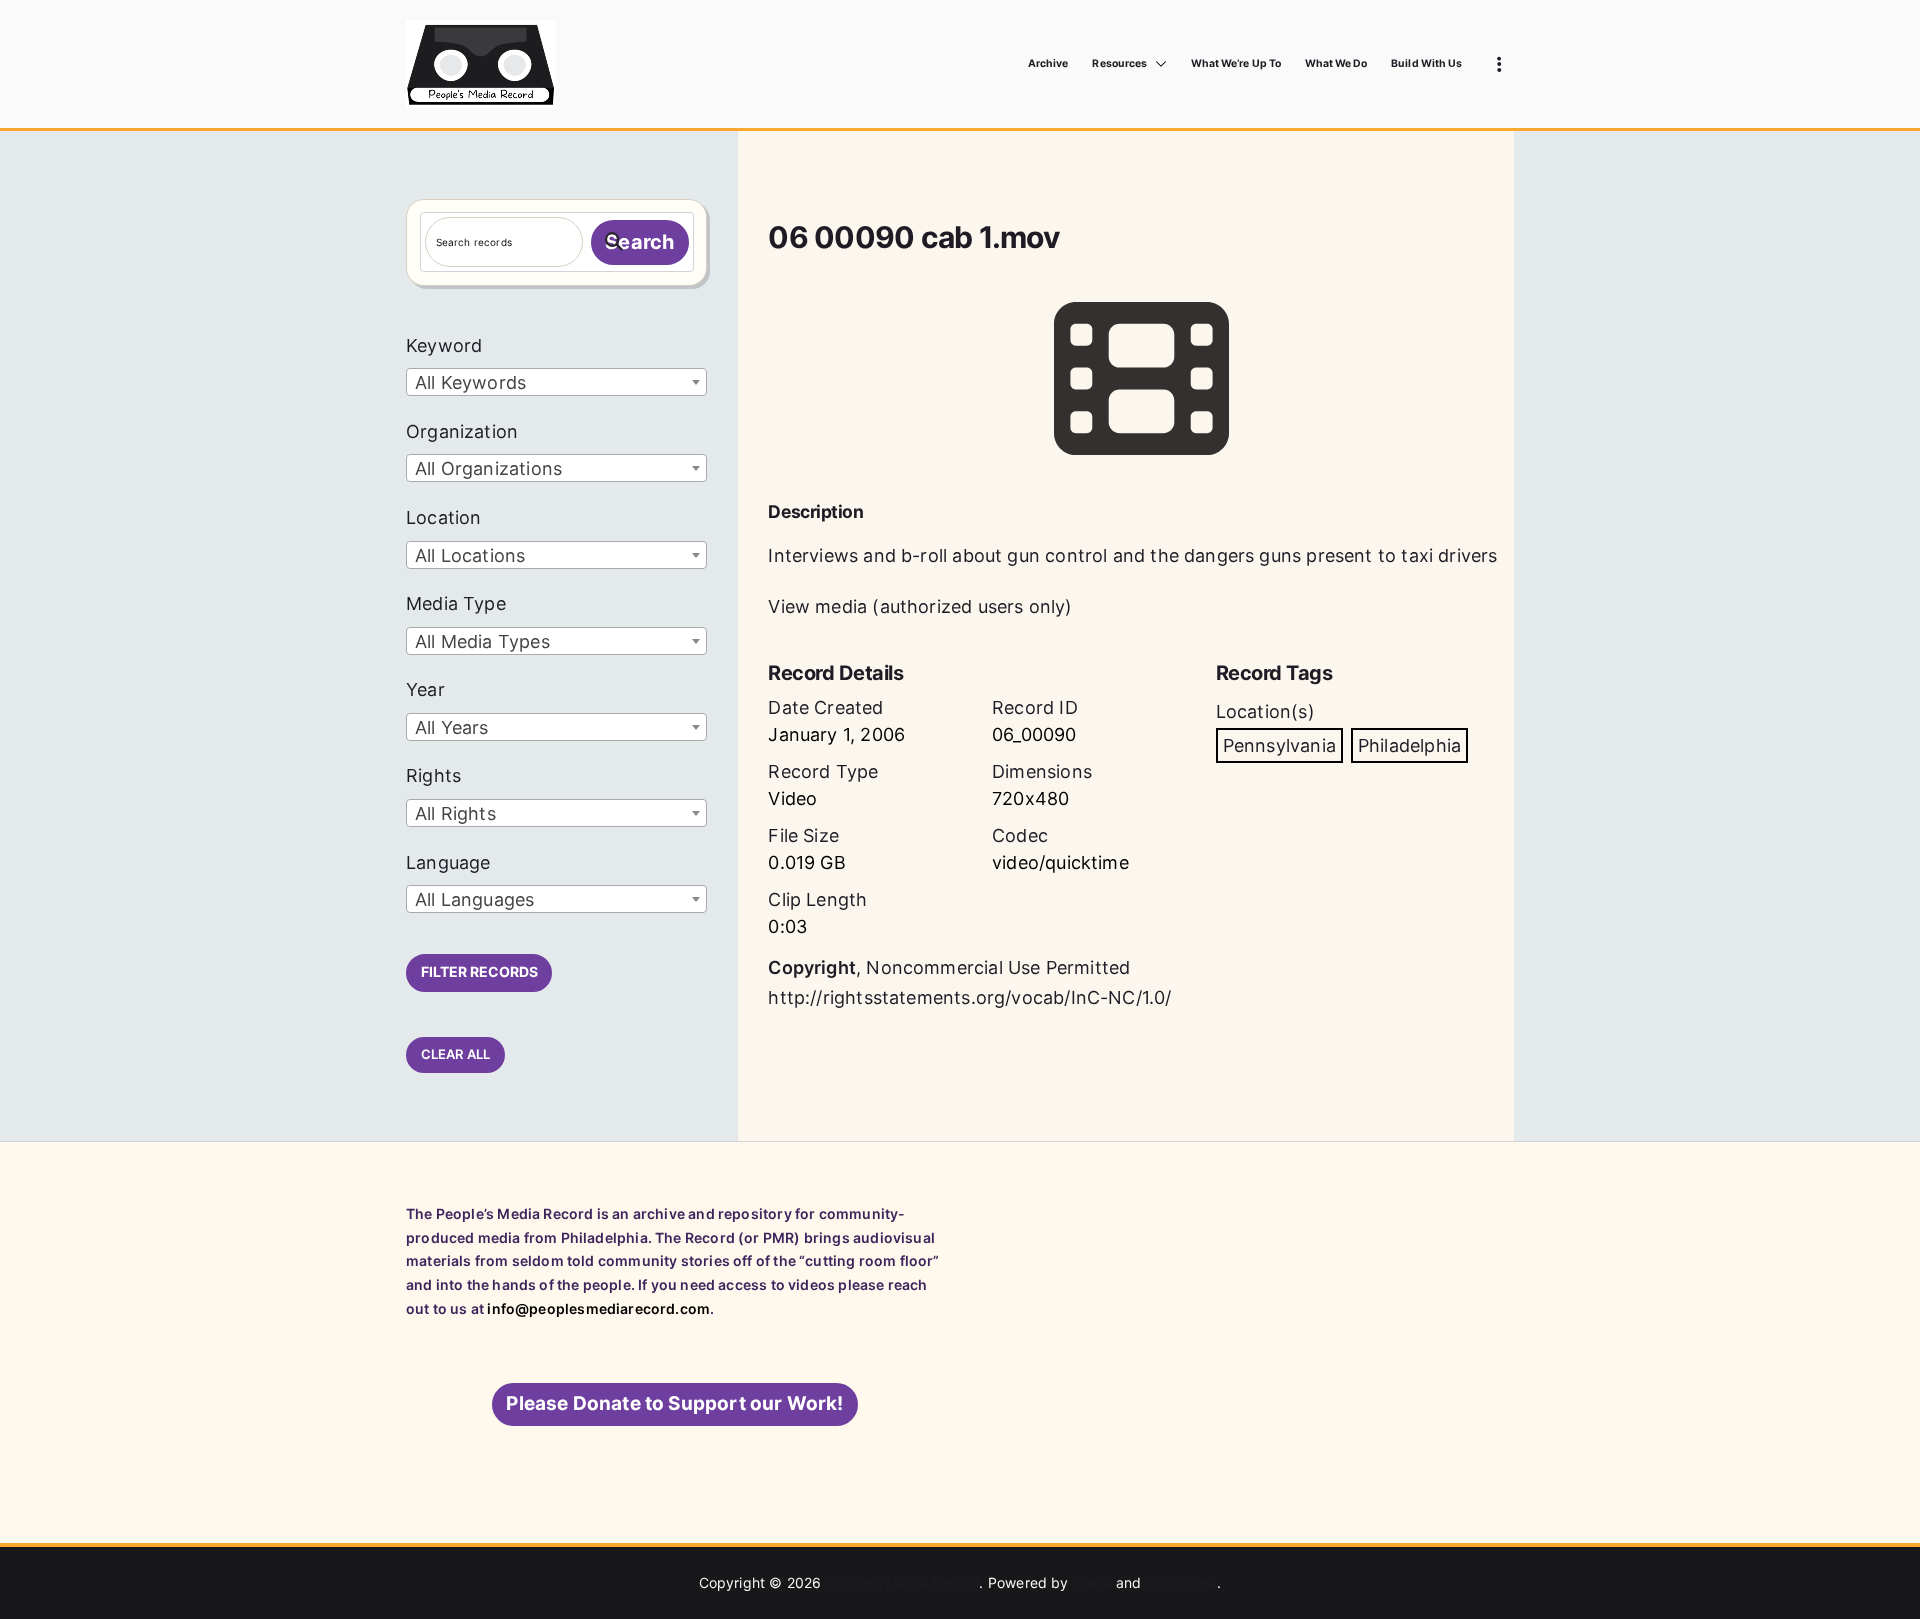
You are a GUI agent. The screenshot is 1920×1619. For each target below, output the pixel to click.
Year (425, 689)
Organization (462, 431)
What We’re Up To (1236, 63)
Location (443, 517)
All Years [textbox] (452, 727)
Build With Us (1426, 63)
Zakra (1092, 1582)
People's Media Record (903, 1582)
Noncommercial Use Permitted (998, 967)
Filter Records (479, 971)
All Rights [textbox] (455, 813)
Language (448, 862)
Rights (433, 775)
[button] (1157, 64)
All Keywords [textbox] (470, 382)
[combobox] (556, 382)
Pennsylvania (1279, 745)
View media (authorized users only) (920, 606)
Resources (1119, 63)
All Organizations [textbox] (488, 468)
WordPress (1182, 1582)
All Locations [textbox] (470, 555)
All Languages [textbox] (474, 899)
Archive (1048, 63)
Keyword (444, 345)
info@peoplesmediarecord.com (598, 1308)
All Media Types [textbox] (482, 641)
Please (674, 1403)
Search (639, 242)
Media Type (456, 603)
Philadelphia (1409, 745)
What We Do (1336, 63)
